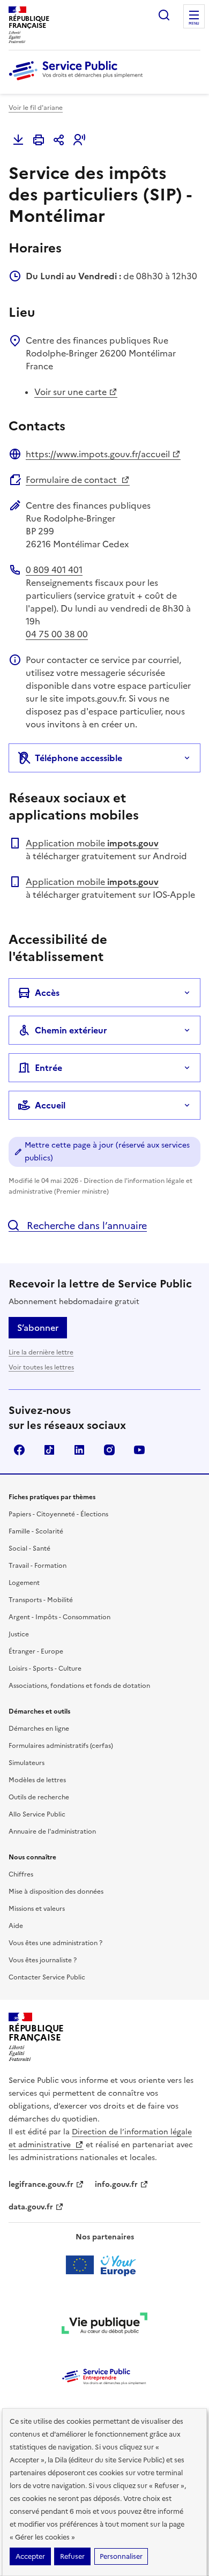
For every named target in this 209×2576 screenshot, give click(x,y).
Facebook (19, 1450)
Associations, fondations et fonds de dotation (79, 1686)
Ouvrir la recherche (164, 15)
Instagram (109, 1450)
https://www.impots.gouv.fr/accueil (98, 454)
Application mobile (92, 843)
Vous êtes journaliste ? (43, 1960)
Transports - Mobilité (41, 1600)
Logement (24, 1583)
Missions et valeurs (37, 1909)
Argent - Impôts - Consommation (59, 1617)
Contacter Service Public (47, 1977)
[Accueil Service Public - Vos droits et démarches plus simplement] (78, 81)
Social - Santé (29, 1548)
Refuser (72, 2556)
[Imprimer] (39, 140)
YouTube (139, 1450)
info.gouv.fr (116, 2184)
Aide (16, 1926)
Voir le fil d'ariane (36, 108)
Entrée (48, 1068)
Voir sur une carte (70, 392)
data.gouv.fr (31, 2207)
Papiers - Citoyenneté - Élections (58, 1514)
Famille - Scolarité (36, 1531)
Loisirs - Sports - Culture (45, 1669)
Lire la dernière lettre (41, 1352)
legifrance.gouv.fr (41, 2184)
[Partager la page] (59, 140)
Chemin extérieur (71, 1030)
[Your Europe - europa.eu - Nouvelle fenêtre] (105, 2265)
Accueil (50, 1105)
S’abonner (38, 1328)
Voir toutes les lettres (41, 1367)
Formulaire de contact (72, 480)
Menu (194, 24)
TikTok (49, 1450)
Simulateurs (27, 1763)
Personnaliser (121, 2556)
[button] (79, 140)
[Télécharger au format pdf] (18, 140)
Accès (47, 993)
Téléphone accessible (79, 758)
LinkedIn (79, 1450)
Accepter (30, 2556)
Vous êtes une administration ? (55, 1943)
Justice (19, 1634)
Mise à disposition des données (56, 1892)
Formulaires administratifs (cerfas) (61, 1746)
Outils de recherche (39, 1797)
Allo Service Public (37, 1814)
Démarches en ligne (39, 1729)
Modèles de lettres (37, 1780)
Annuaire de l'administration (52, 1832)
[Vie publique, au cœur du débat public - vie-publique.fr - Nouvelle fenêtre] (104, 2325)
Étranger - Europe (36, 1651)
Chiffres (21, 1874)
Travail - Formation (38, 1566)
